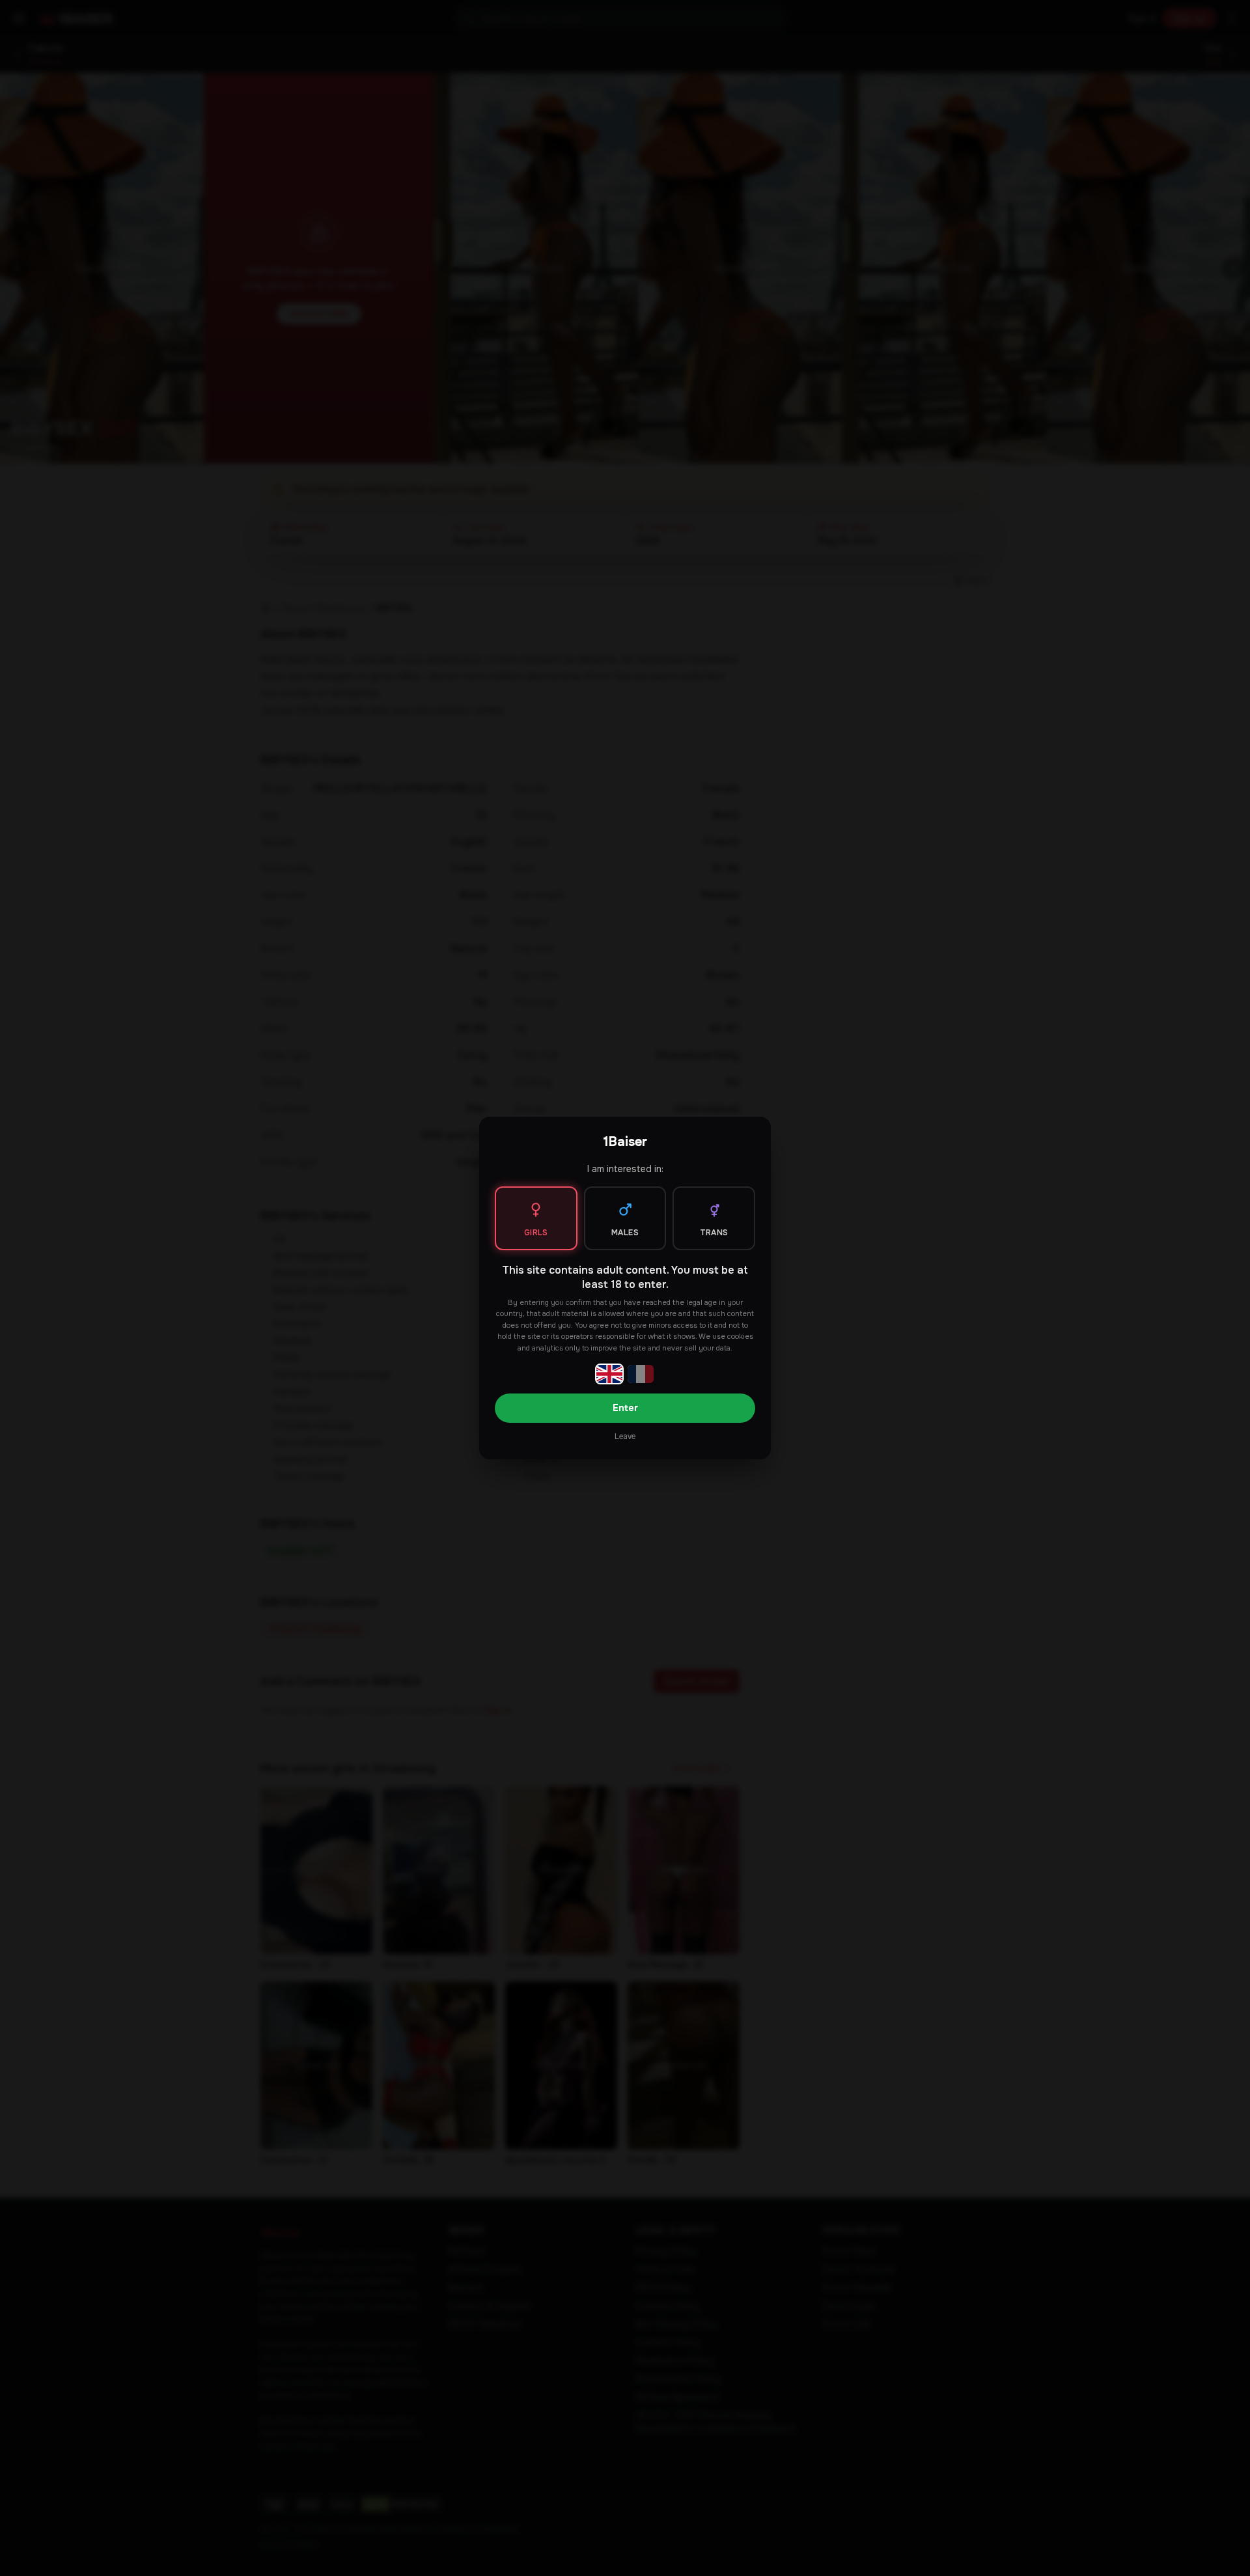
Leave (625, 1436)
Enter (625, 1408)
